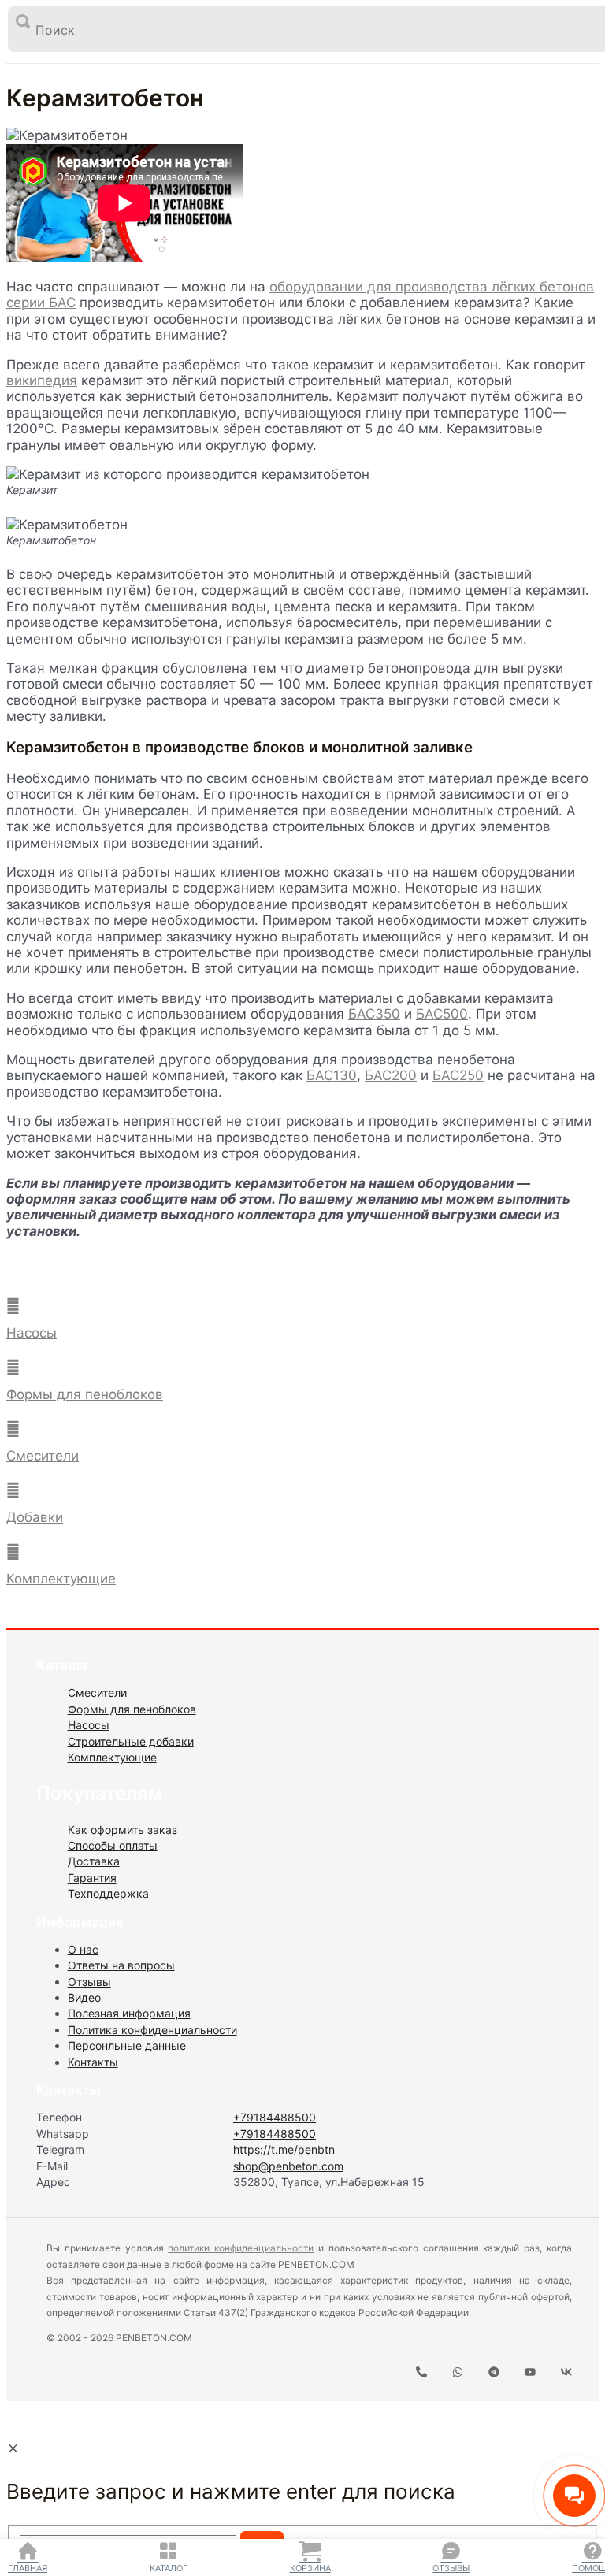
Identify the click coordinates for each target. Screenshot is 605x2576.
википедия (42, 380)
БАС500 (442, 1014)
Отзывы (451, 2568)
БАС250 (458, 1075)
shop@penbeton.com (288, 2166)
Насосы (32, 1333)
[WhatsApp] (458, 2373)
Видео (84, 1997)
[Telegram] (494, 2373)
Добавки (35, 1517)
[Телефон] (421, 2373)
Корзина (310, 2568)
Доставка (94, 1861)
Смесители (43, 1456)
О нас (83, 1949)
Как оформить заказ (122, 1830)
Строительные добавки (131, 1741)
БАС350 (374, 1014)
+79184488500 (275, 2117)
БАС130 (332, 1075)
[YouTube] (530, 2373)
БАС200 (391, 1075)
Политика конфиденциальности (152, 2030)
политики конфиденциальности (241, 2248)
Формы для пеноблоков (85, 1394)
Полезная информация (129, 2013)
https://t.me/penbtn (284, 2149)
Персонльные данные (127, 2045)
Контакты (93, 2062)
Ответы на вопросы (121, 1965)
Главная (28, 2568)
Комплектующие (61, 1579)
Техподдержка (108, 1893)
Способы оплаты (113, 1845)
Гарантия (92, 1878)
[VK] (566, 2373)
